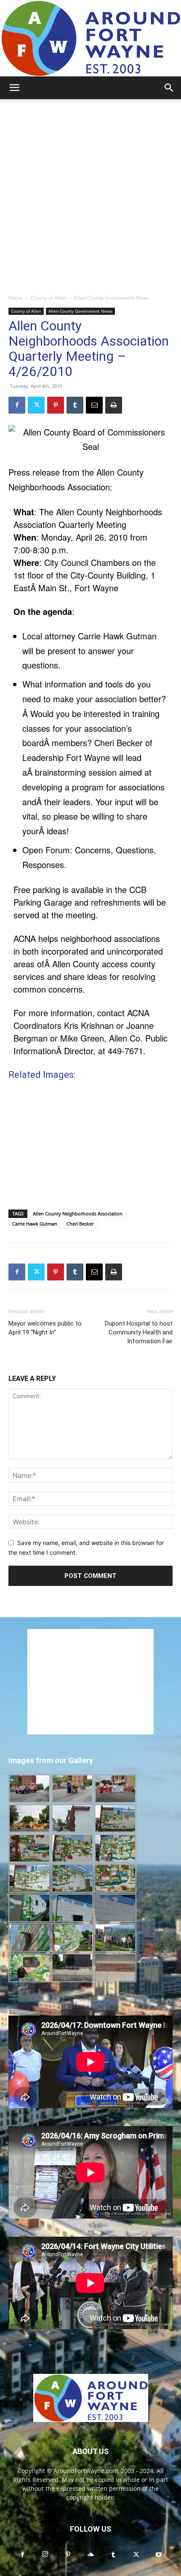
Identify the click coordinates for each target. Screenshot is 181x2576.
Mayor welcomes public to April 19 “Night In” (45, 1328)
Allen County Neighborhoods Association (78, 1214)
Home (16, 298)
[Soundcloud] (90, 2555)
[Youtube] (159, 2555)
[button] (14, 88)
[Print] (114, 405)
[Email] (94, 405)
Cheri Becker (80, 1224)
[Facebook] (17, 405)
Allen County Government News (111, 298)
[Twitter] (36, 405)
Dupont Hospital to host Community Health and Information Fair (139, 1332)
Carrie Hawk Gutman (35, 1224)
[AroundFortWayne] (90, 38)
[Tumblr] (75, 405)
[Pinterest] (56, 405)
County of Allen (48, 298)
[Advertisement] (90, 194)
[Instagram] (45, 2554)
